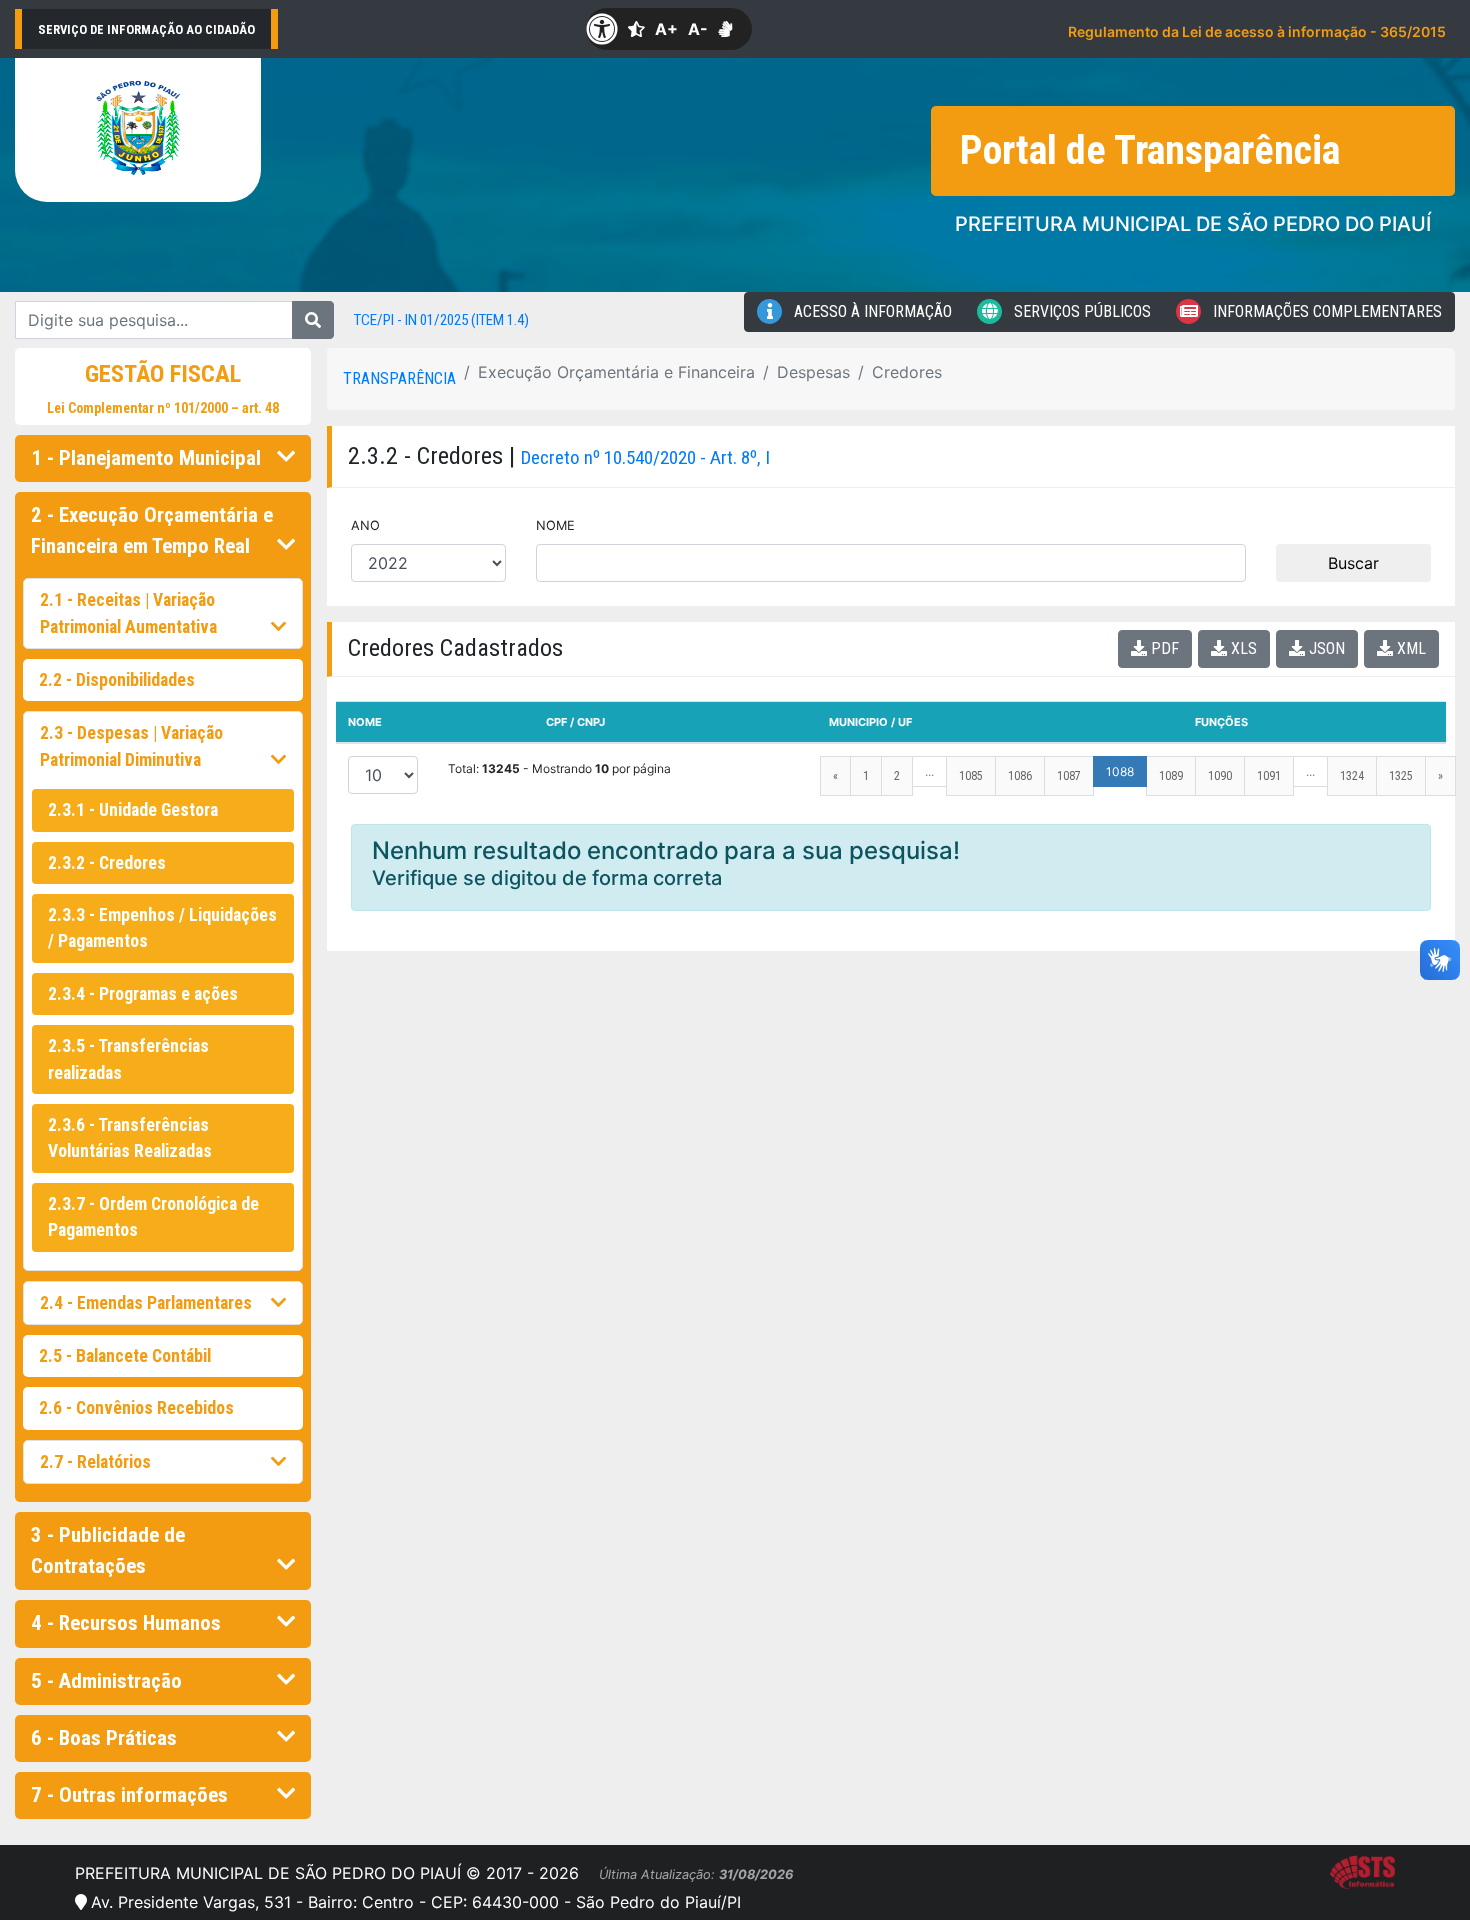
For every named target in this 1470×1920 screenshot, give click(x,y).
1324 (1352, 776)
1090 (1220, 776)
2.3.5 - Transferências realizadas (128, 1059)
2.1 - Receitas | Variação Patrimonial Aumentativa (128, 613)
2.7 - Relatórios (95, 1462)
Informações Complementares (1325, 311)
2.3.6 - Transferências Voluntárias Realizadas (130, 1138)
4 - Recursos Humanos (126, 1623)
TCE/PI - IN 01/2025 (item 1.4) (441, 320)
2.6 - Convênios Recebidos (136, 1408)
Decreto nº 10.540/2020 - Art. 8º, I (645, 457)
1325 (1401, 776)
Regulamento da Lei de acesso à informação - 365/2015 (1257, 31)
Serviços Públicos (1080, 311)
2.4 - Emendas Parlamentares (146, 1303)
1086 (1020, 776)
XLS (1242, 648)
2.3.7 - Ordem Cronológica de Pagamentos (153, 1217)
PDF (1163, 648)
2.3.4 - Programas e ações (143, 994)
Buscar (1353, 563)
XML (1409, 648)
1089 (1171, 776)
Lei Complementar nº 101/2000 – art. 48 (163, 408)
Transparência (399, 378)
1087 (1069, 776)
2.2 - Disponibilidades (117, 680)
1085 (971, 776)
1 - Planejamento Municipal (146, 458)
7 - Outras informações (129, 1795)
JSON (1325, 648)
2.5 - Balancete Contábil (125, 1356)
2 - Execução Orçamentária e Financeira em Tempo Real (152, 530)
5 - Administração (106, 1681)
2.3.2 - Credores (107, 863)
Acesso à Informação (871, 311)
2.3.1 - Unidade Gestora (133, 810)
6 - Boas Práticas (104, 1738)
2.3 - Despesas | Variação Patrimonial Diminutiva (131, 746)
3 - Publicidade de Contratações (108, 1550)
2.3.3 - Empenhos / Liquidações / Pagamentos (162, 928)
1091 (1269, 776)
